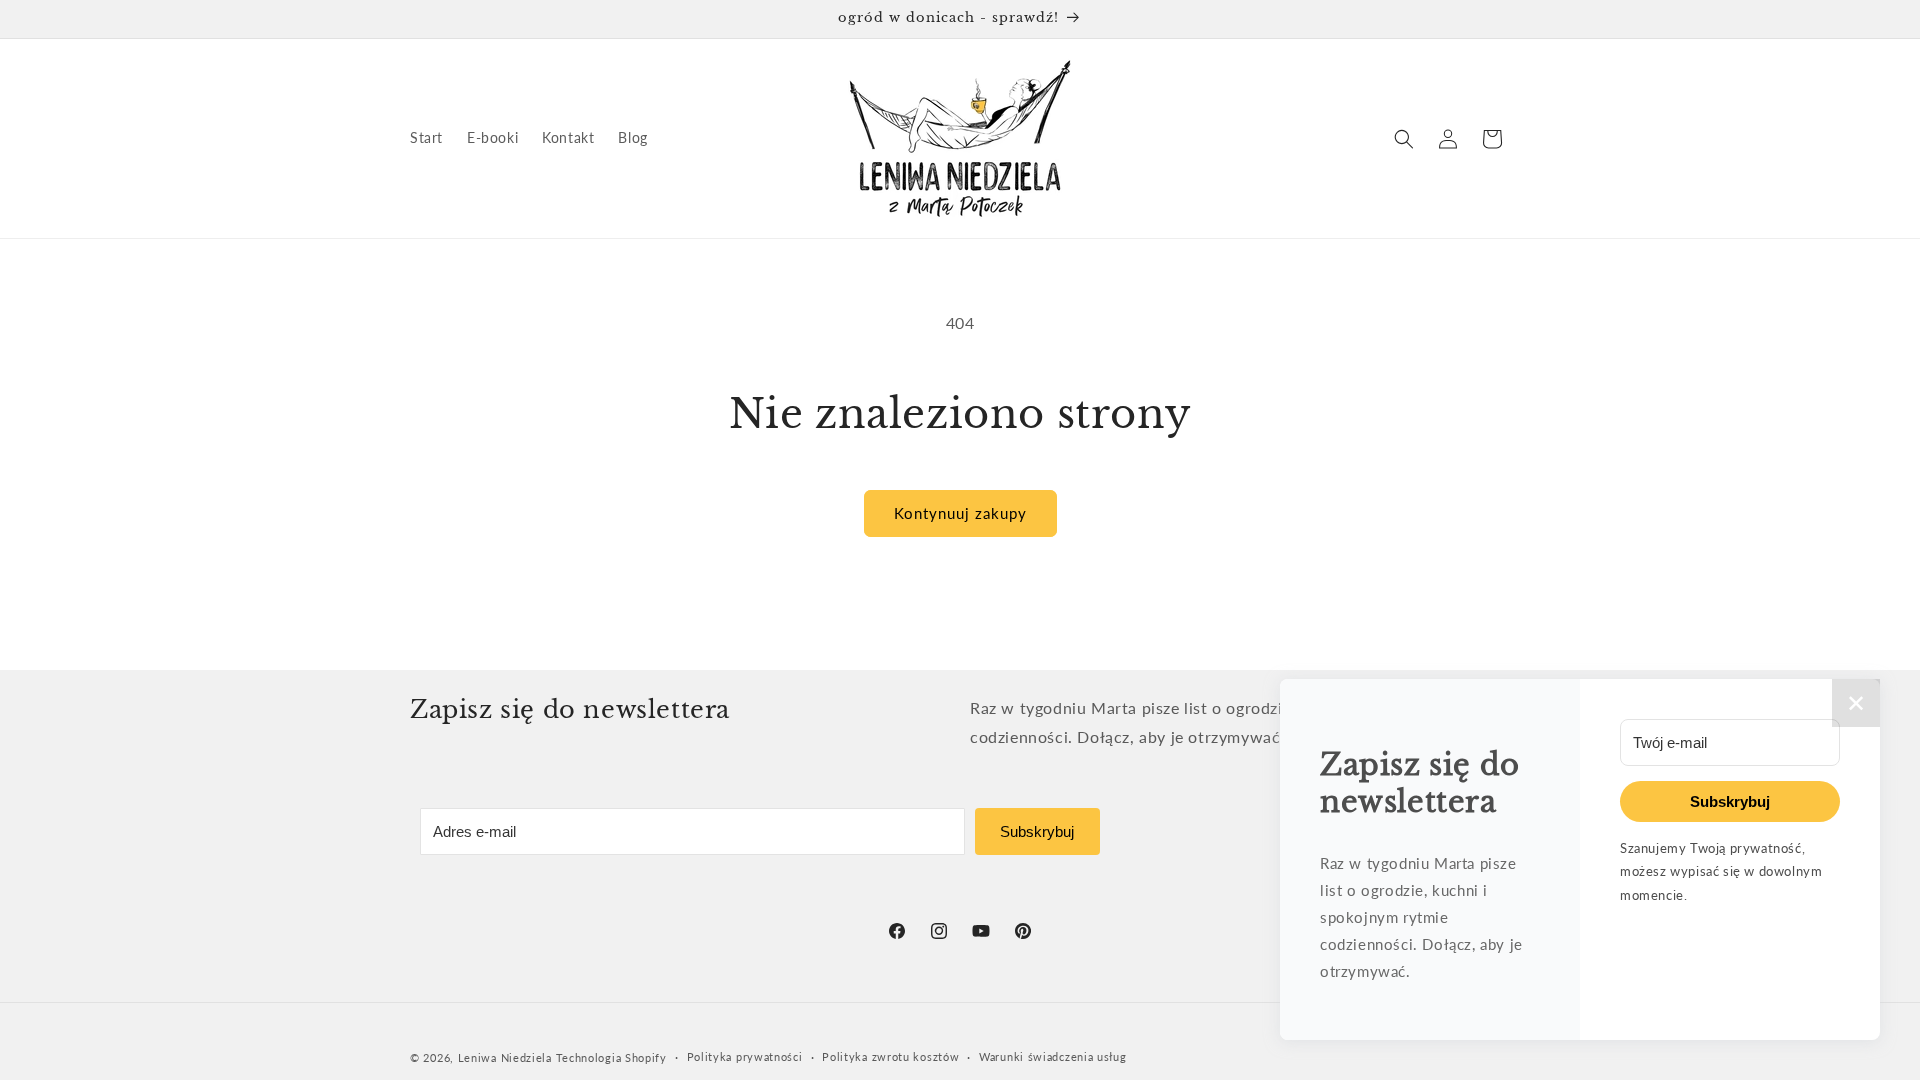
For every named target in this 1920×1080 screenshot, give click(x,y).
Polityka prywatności (745, 1056)
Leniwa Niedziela (507, 1057)
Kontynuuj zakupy (960, 513)
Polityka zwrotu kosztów (890, 1056)
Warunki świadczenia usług (1053, 1056)
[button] (1404, 139)
